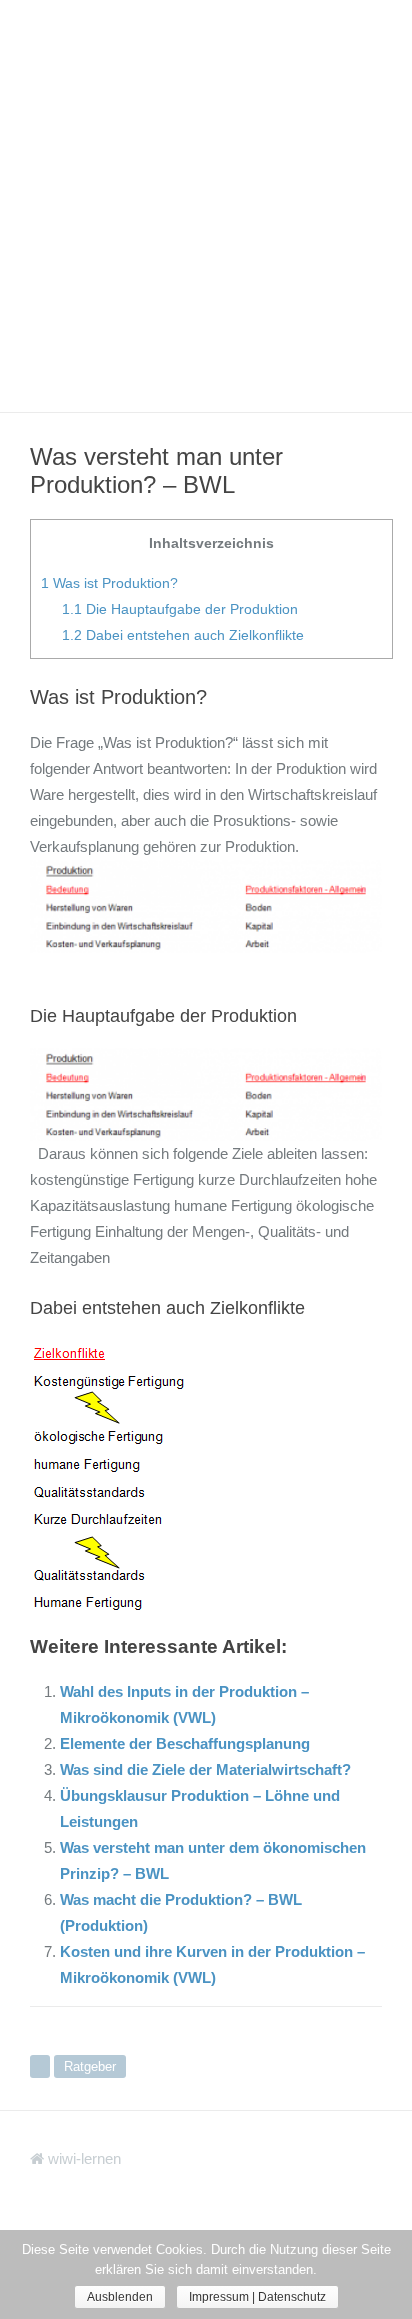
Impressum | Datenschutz (257, 2297)
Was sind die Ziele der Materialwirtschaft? (205, 1769)
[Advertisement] (206, 206)
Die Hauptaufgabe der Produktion (180, 609)
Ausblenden (120, 2297)
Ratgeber (90, 2066)
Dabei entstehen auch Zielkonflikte (183, 635)
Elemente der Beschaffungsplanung (185, 1743)
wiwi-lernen (82, 2158)
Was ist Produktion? (109, 583)
